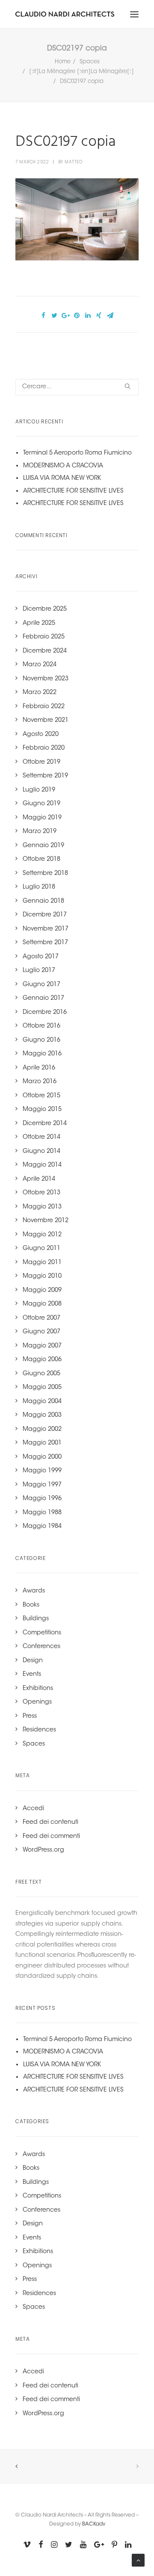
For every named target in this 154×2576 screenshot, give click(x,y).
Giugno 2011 (41, 1249)
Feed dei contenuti (50, 1823)
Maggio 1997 (42, 1485)
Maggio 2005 (42, 1388)
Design (33, 1661)
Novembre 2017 (46, 929)
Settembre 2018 (45, 874)
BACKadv (94, 2524)
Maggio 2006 (42, 1360)
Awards (34, 1591)
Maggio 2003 (42, 1415)
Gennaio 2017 (43, 998)
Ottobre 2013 (41, 1193)
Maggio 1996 (42, 1499)
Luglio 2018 (39, 887)
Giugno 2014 (41, 1152)
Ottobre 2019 (41, 762)
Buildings (36, 1619)
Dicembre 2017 (45, 915)
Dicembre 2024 (45, 651)
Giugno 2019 (41, 804)
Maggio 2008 (42, 1304)
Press (30, 1716)
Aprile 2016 (39, 1068)
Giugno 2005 (41, 1374)
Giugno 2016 (41, 1040)
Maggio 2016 (42, 1054)
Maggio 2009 (42, 1291)
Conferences (41, 1647)
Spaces (90, 62)
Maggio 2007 (42, 1346)
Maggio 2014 (42, 1165)
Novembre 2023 (46, 679)
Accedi (33, 1809)
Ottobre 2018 (41, 860)
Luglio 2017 (39, 971)
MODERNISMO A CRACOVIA (63, 466)
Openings (37, 1702)
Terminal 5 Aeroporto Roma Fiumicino (77, 453)
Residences (39, 1730)
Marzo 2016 (40, 1082)
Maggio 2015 (42, 1110)
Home (63, 62)
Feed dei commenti (51, 1837)
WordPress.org (43, 1850)
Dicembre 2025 (45, 609)
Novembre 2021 (46, 721)
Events (32, 1675)
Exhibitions (38, 1689)
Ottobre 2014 (41, 1137)
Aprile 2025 (39, 623)
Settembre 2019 (45, 776)
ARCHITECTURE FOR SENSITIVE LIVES (73, 491)
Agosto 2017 (41, 957)
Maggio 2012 (42, 1235)
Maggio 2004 (42, 1402)
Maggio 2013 (42, 1207)
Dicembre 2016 (45, 1013)
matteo (73, 162)
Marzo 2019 (40, 832)
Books (31, 1605)
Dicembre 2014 (45, 1124)
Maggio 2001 (42, 1443)
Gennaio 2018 (43, 901)
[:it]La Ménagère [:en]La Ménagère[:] (81, 72)
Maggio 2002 (42, 1430)
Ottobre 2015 (41, 1096)
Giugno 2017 (41, 985)
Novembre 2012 (46, 1221)
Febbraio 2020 (44, 748)
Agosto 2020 (41, 735)
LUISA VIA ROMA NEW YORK (62, 479)
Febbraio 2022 (44, 707)
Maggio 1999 (42, 1471)
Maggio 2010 (42, 1276)
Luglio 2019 (39, 790)
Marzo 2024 (40, 665)
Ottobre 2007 (41, 1318)
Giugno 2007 (41, 1332)
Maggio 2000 (42, 1457)
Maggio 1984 (42, 1527)
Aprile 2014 (39, 1179)
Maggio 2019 (42, 818)
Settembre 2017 (45, 943)
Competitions (42, 1633)
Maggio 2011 (42, 1263)
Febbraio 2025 (44, 637)
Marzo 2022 (40, 693)
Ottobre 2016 (41, 1026)
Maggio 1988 (42, 1513)
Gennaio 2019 (43, 846)
